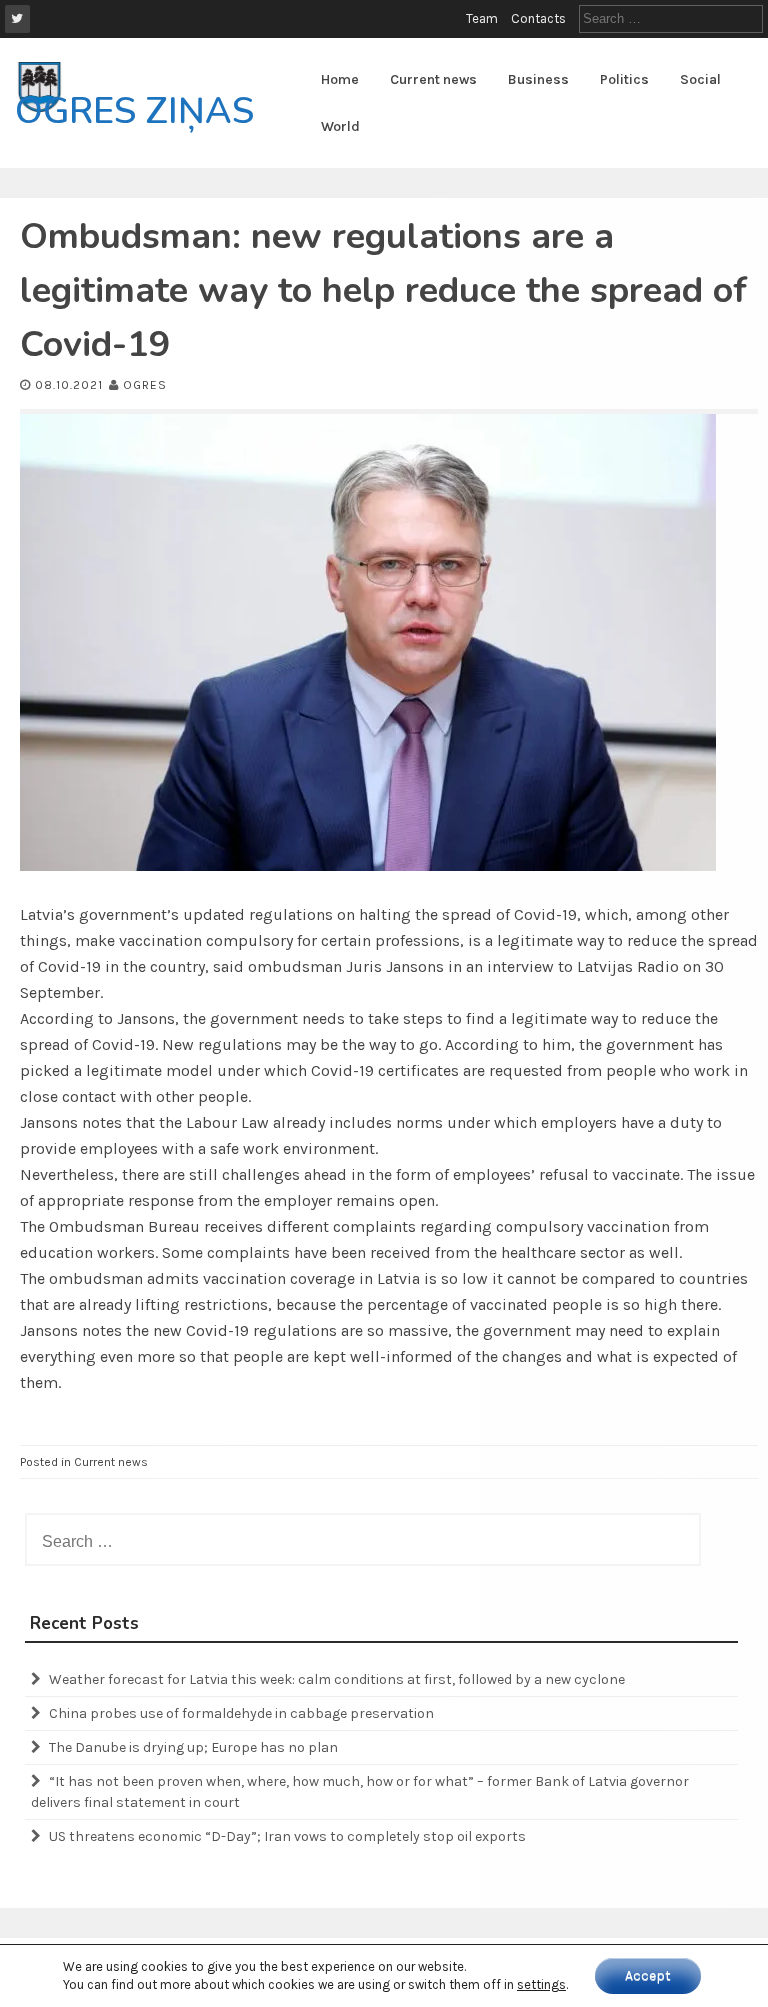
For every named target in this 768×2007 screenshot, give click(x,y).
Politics (624, 79)
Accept (648, 1975)
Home (340, 79)
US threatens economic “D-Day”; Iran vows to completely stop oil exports (287, 1836)
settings (541, 1984)
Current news (433, 79)
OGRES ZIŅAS (134, 111)
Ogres (145, 385)
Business (538, 79)
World (340, 126)
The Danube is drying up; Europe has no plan (193, 1747)
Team (482, 18)
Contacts (538, 18)
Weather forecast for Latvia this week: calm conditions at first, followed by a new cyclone (337, 1679)
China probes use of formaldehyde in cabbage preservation (241, 1713)
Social (700, 79)
